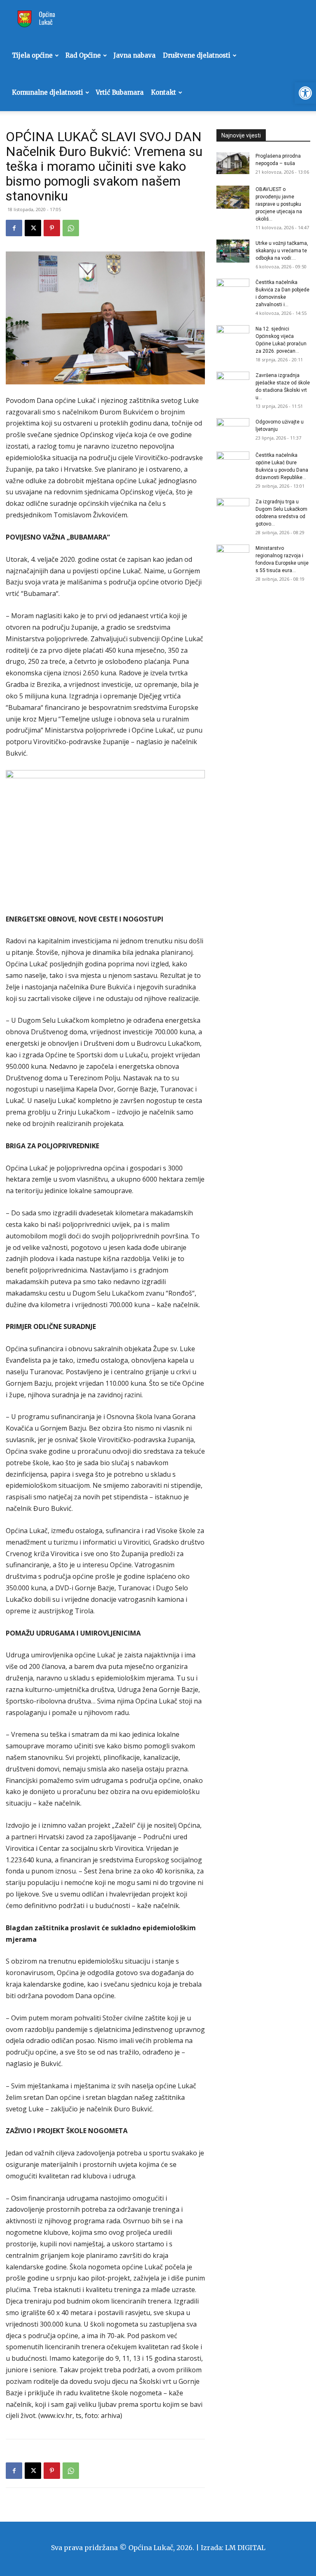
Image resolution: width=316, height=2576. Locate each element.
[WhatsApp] (71, 228)
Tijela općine (32, 55)
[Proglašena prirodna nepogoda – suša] (233, 163)
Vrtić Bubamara (120, 92)
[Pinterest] (52, 228)
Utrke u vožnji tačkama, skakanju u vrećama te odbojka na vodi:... (282, 251)
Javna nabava (135, 55)
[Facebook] (14, 228)
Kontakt (164, 92)
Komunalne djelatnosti (48, 92)
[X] (33, 228)
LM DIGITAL (245, 2548)
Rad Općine (83, 55)
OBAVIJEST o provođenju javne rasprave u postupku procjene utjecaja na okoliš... (279, 204)
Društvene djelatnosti (197, 55)
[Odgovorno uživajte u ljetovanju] (233, 430)
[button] (305, 93)
